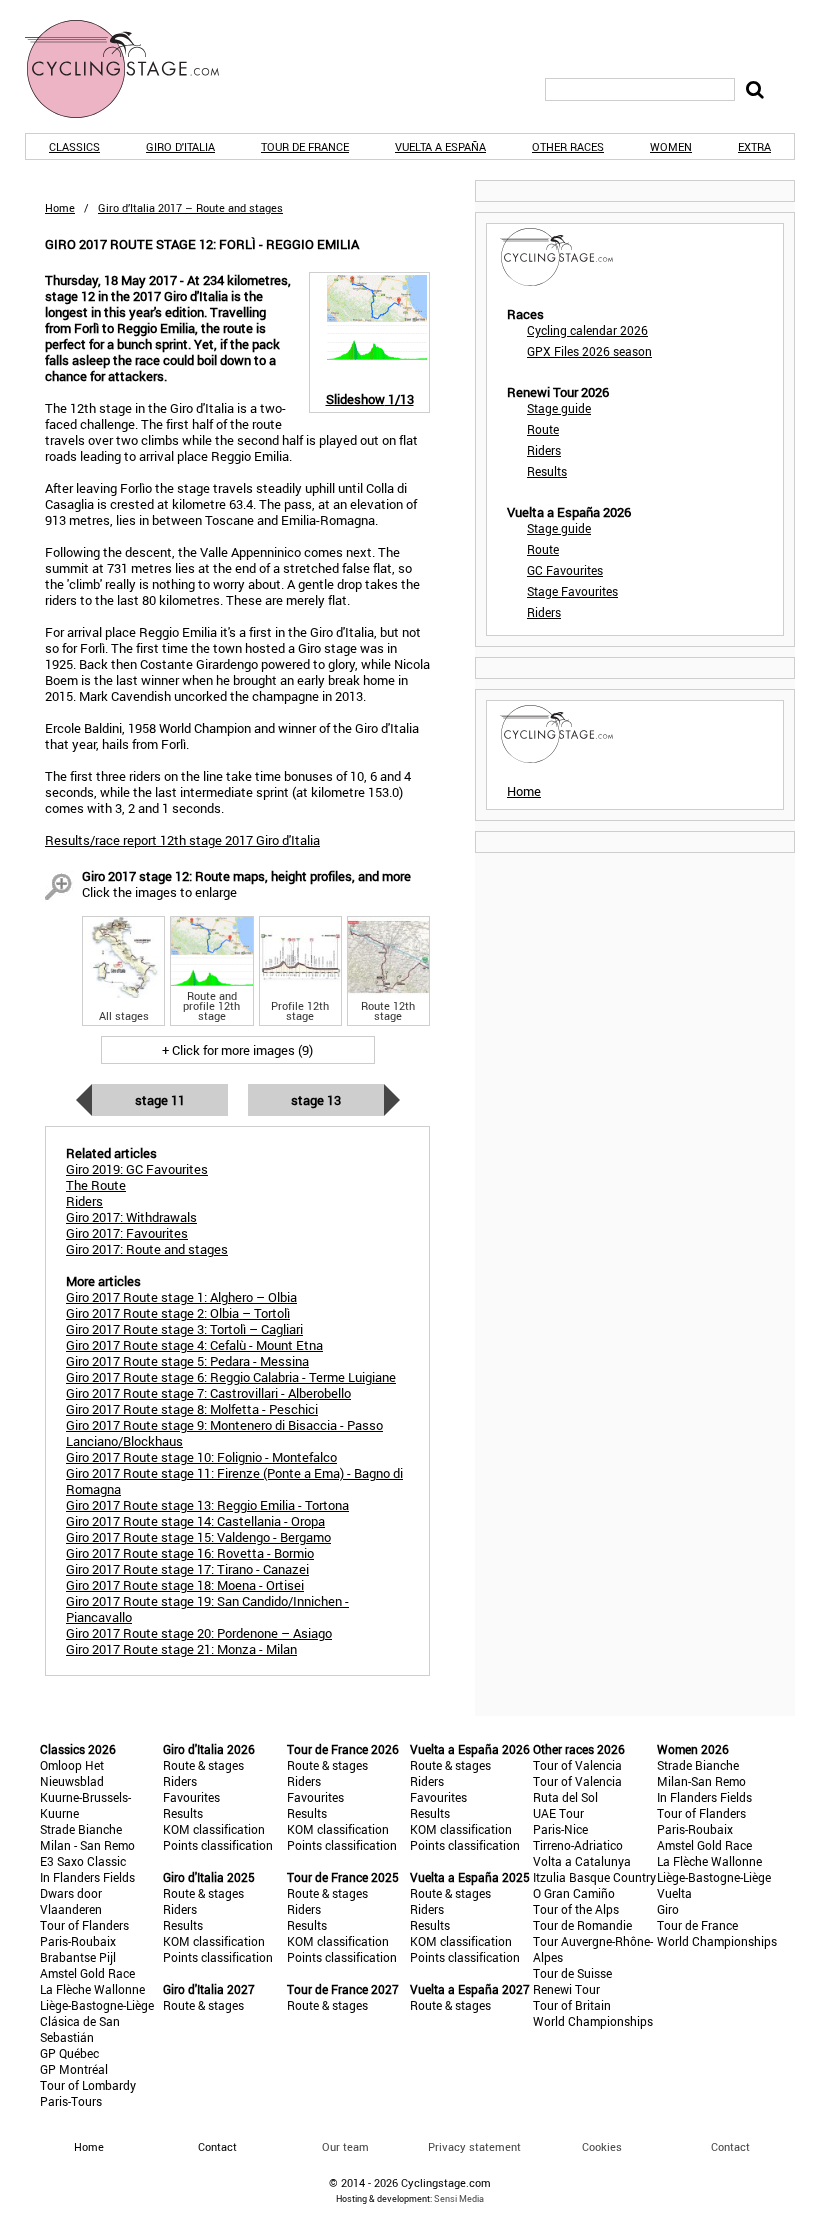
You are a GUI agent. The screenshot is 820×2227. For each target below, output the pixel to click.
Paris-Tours (71, 2101)
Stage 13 (316, 1100)
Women (671, 146)
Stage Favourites (572, 591)
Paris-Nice (560, 1829)
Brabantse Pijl (78, 1957)
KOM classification (214, 1829)
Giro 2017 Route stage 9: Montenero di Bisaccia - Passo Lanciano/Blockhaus (224, 1433)
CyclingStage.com (135, 69)
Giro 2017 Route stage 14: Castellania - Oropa (195, 1521)
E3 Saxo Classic (83, 1861)
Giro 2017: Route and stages (147, 1249)
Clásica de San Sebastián (80, 2029)
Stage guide (559, 408)
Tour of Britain (572, 2005)
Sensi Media (459, 2198)
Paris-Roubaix (78, 1941)
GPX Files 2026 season (589, 351)
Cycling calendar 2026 (587, 330)
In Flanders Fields (87, 1877)
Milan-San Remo (701, 1781)
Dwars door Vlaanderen (71, 1901)
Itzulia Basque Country (594, 1877)
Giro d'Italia (180, 146)
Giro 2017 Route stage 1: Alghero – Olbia (181, 1297)
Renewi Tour (566, 1989)
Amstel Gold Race (87, 1973)
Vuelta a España (440, 146)
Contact (730, 2146)
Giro (668, 1909)
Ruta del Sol (565, 1797)
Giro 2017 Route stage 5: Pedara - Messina (187, 1361)
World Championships (593, 2021)
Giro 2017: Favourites (127, 1233)
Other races (568, 146)
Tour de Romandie (582, 1925)
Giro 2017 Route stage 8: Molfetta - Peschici (192, 1409)
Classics (74, 146)
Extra (754, 146)
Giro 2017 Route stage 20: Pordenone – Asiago (199, 1633)
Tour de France (305, 146)
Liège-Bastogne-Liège (97, 2005)
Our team (345, 2146)
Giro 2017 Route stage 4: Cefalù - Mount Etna (194, 1345)
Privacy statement (474, 2146)
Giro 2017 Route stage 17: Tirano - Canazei (187, 1569)
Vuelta (674, 1893)
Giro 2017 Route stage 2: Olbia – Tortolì (178, 1313)
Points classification (218, 1845)
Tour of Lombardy (88, 2085)
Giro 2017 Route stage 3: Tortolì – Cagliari (184, 1329)
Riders (544, 450)
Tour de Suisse (572, 1973)
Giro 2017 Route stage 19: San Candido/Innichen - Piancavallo (207, 1609)
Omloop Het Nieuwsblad (72, 1773)
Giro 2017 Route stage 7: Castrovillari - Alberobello (208, 1393)
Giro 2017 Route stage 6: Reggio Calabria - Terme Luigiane (231, 1377)
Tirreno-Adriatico (578, 1845)
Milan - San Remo (87, 1845)
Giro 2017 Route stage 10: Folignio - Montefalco (201, 1457)
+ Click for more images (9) (237, 1050)
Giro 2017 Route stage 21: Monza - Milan (181, 1649)
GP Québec (69, 2053)
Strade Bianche (81, 1829)
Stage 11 (160, 1100)
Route (543, 429)
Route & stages (203, 1765)
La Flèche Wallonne (92, 1989)
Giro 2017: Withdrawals (131, 1217)
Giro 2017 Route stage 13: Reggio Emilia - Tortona (207, 1505)
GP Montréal (74, 2069)
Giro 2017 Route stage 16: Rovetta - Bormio (190, 1553)
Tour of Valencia (577, 1765)
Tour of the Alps (576, 1909)
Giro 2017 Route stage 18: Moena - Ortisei (185, 1585)
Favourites (191, 1797)
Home (60, 207)
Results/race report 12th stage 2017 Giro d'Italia (182, 840)
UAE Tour (558, 1813)
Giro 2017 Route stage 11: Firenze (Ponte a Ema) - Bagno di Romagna (234, 1481)
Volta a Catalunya (582, 1861)
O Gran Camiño (574, 1893)
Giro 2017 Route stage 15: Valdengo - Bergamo (198, 1537)
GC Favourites (565, 570)
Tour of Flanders (84, 1925)
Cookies (602, 2146)
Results (547, 471)
